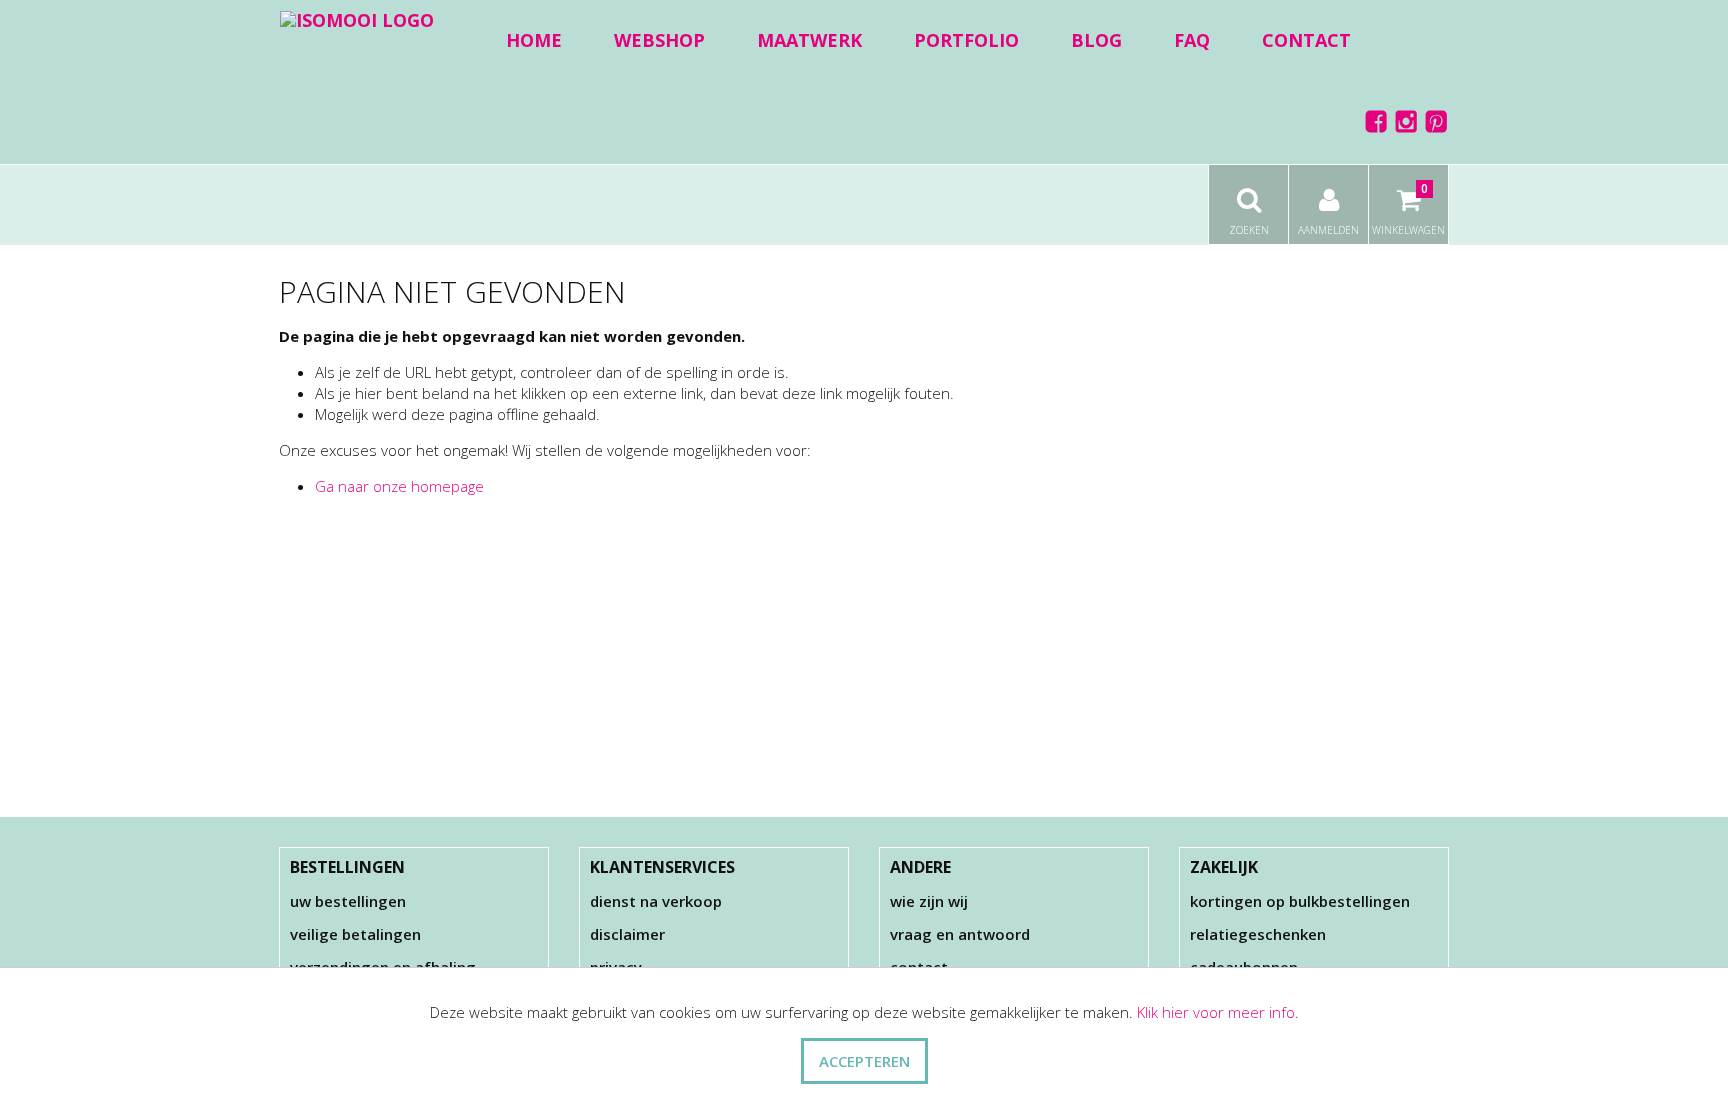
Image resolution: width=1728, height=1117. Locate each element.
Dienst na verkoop (656, 901)
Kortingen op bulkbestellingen (1300, 901)
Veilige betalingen (355, 934)
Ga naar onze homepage (399, 486)
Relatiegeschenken (1258, 934)
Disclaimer (627, 934)
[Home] (357, 19)
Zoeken (1249, 230)
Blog (1096, 40)
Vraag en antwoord (960, 934)
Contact (1306, 40)
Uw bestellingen (348, 901)
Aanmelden (1328, 230)
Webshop (659, 40)
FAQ (1192, 40)
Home (534, 40)
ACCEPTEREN (864, 1061)
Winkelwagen (1408, 208)
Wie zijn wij (929, 901)
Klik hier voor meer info (1216, 1012)
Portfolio (966, 40)
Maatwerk (809, 40)
